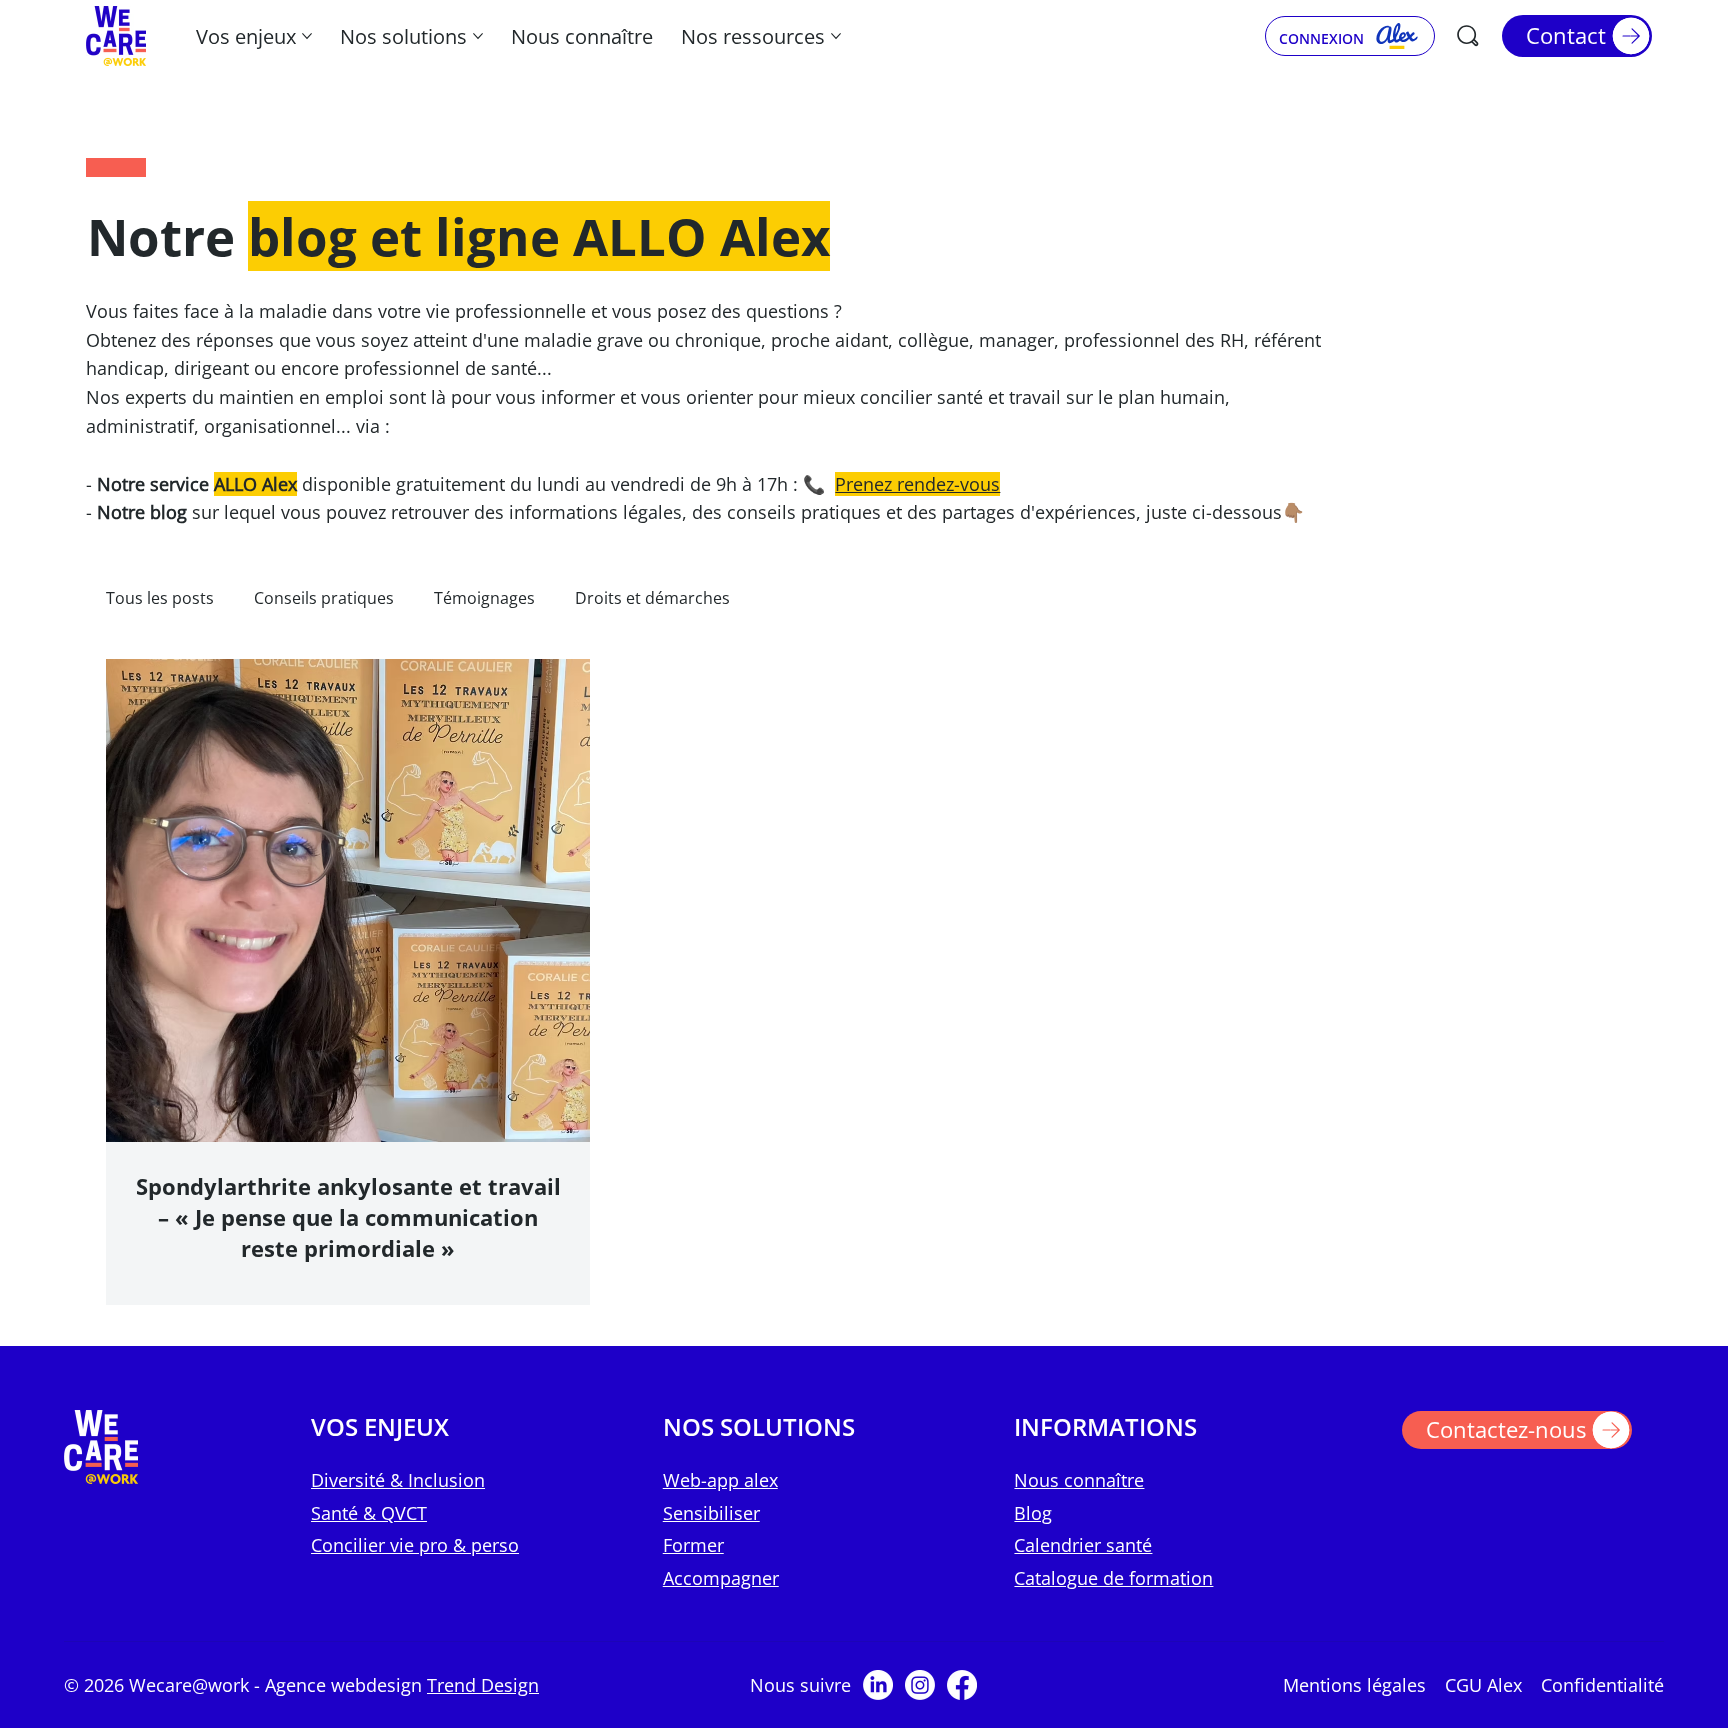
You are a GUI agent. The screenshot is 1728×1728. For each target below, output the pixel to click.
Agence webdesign (346, 1685)
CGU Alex (1483, 1685)
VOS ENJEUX (380, 1426)
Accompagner (721, 1578)
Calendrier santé (1083, 1545)
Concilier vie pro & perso (415, 1545)
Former (693, 1545)
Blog (1033, 1513)
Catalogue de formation (1113, 1578)
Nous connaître (1079, 1480)
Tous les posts (160, 598)
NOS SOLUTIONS (759, 1426)
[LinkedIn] (878, 1685)
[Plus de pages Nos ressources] (836, 36)
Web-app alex (720, 1480)
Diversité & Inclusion (398, 1480)
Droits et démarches (652, 598)
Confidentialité (1602, 1685)
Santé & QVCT (369, 1513)
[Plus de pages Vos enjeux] (307, 36)
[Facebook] (962, 1685)
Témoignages (484, 598)
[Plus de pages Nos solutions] (478, 36)
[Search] (1468, 36)
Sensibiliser (711, 1513)
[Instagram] (920, 1685)
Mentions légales (1354, 1685)
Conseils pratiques (324, 598)
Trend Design (483, 1685)
